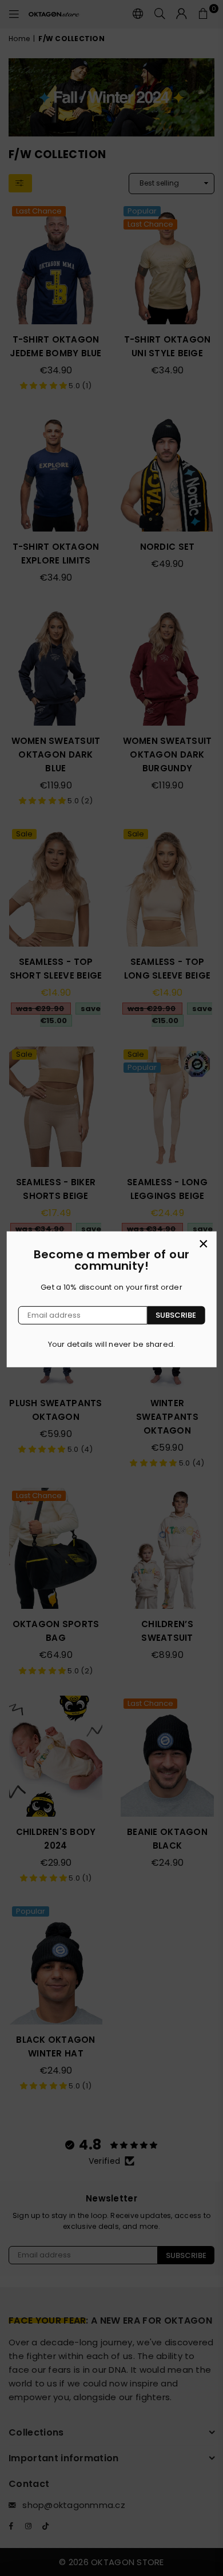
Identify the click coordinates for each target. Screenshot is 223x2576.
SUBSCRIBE (176, 1315)
